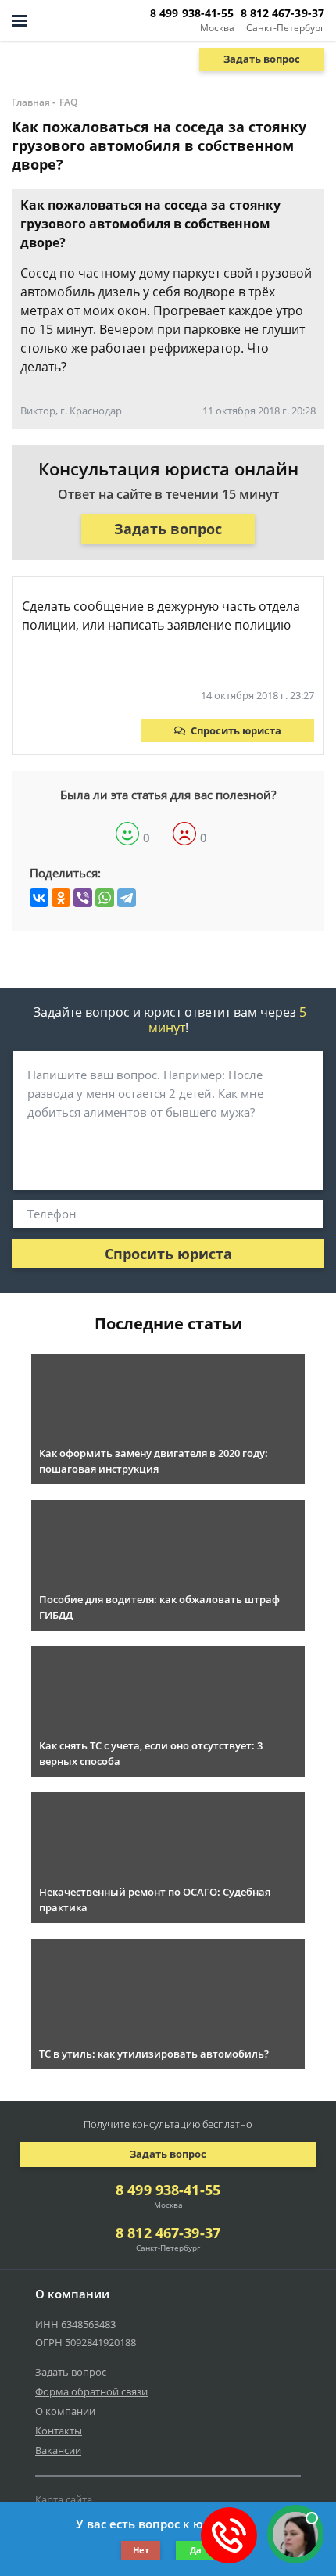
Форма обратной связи (91, 2391)
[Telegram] (127, 898)
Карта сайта (64, 2499)
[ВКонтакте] (39, 898)
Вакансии (58, 2450)
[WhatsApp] (105, 898)
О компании (65, 2411)
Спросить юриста (236, 730)
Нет (141, 2550)
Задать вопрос (262, 59)
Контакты (59, 2431)
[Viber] (83, 898)
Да (196, 2550)
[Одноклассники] (61, 898)
